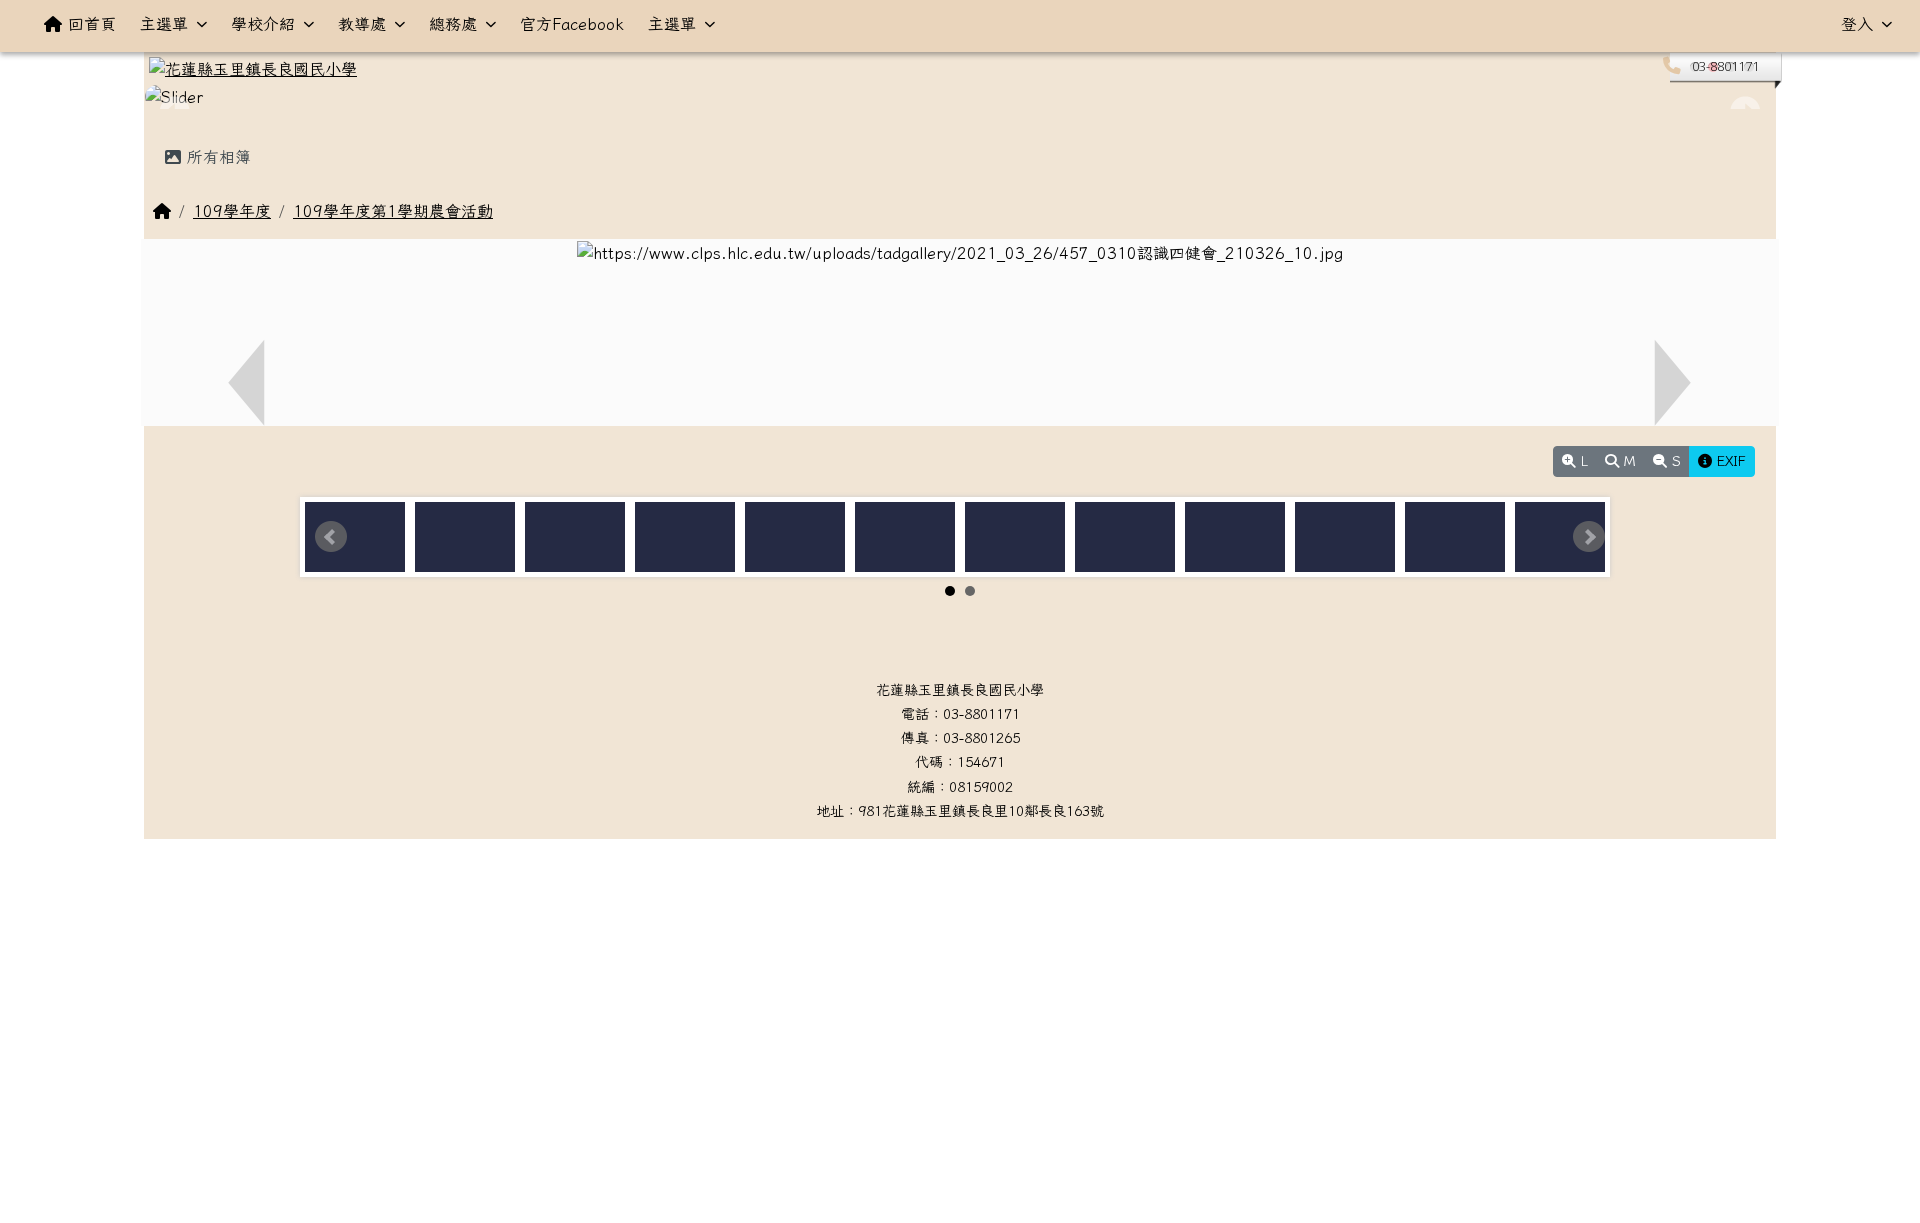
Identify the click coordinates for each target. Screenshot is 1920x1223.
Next (1589, 537)
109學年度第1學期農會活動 (393, 211)
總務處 (453, 24)
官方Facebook (572, 24)
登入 (1857, 24)
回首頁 (92, 24)
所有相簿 (216, 157)
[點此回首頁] (960, 97)
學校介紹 (263, 24)
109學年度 (232, 211)
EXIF (1729, 461)
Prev (331, 537)
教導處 (362, 24)
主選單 (164, 24)
